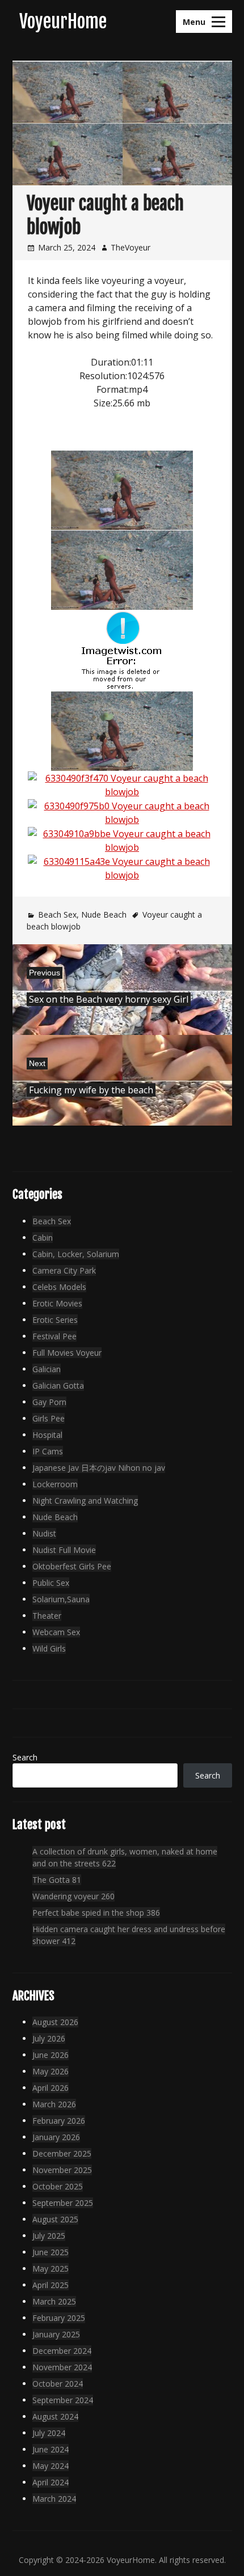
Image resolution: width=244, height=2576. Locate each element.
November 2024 (62, 2367)
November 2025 (62, 2170)
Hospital (47, 1435)
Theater (47, 1616)
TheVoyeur (131, 247)
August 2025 (55, 2219)
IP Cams (48, 1451)
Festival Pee (54, 1336)
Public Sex (51, 1583)
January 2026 (56, 2137)
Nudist (44, 1533)
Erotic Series (55, 1320)
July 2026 (49, 2038)
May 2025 (51, 2269)
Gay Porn (49, 1402)
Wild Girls (49, 1648)
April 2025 (51, 2285)
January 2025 (56, 2334)
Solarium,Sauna (61, 1599)
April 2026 (51, 2088)
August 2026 (55, 2022)
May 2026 (51, 2071)
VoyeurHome (63, 22)
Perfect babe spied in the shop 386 (96, 1913)
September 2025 (63, 2203)
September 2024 (63, 2400)
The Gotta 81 (57, 1880)
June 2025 (51, 2252)
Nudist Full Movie (64, 1550)
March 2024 (54, 2499)
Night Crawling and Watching (85, 1501)
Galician (47, 1369)
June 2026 (51, 2055)
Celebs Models (59, 1287)
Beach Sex (57, 914)
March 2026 (54, 2104)
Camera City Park (64, 1270)
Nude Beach (104, 914)
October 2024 (58, 2384)
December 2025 (62, 2153)
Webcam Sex (56, 1632)
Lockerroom (55, 1484)
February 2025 (59, 2318)
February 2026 (59, 2121)
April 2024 (51, 2482)
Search (25, 1757)
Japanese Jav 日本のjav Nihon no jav (99, 1468)
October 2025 (58, 2186)
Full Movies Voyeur (67, 1353)
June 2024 (51, 2449)
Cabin (43, 1238)
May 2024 (51, 2466)
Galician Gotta (58, 1385)
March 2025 (54, 2301)
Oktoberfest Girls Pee (72, 1566)
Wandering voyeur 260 (73, 1896)
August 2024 (55, 2416)
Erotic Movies (57, 1303)
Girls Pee (49, 1418)
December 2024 (62, 2351)
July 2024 (49, 2433)
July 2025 (49, 2236)
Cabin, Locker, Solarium (76, 1254)
